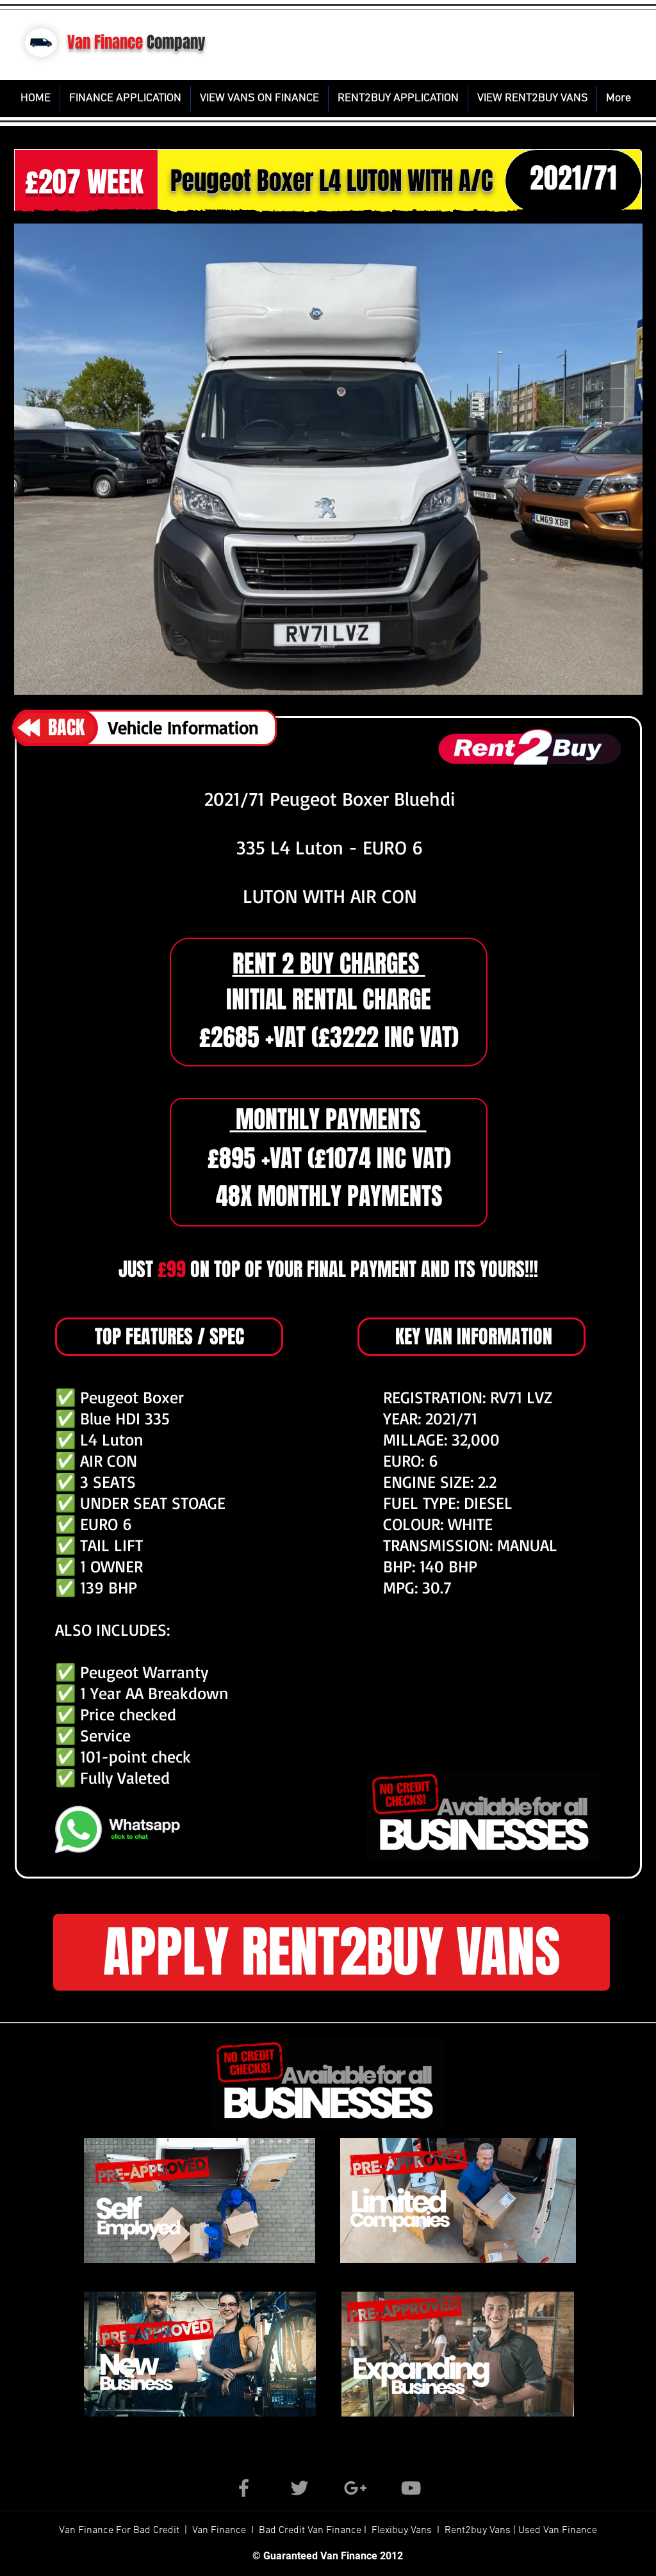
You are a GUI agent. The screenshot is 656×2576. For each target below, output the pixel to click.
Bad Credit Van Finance (310, 2531)
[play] (555, 681)
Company (176, 42)
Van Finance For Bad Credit (120, 2531)
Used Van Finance (558, 2531)
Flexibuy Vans (402, 2531)
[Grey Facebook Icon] (244, 2488)
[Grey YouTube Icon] (411, 2488)
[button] (328, 459)
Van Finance (105, 42)
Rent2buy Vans (479, 2531)
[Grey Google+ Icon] (355, 2488)
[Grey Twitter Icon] (299, 2488)
